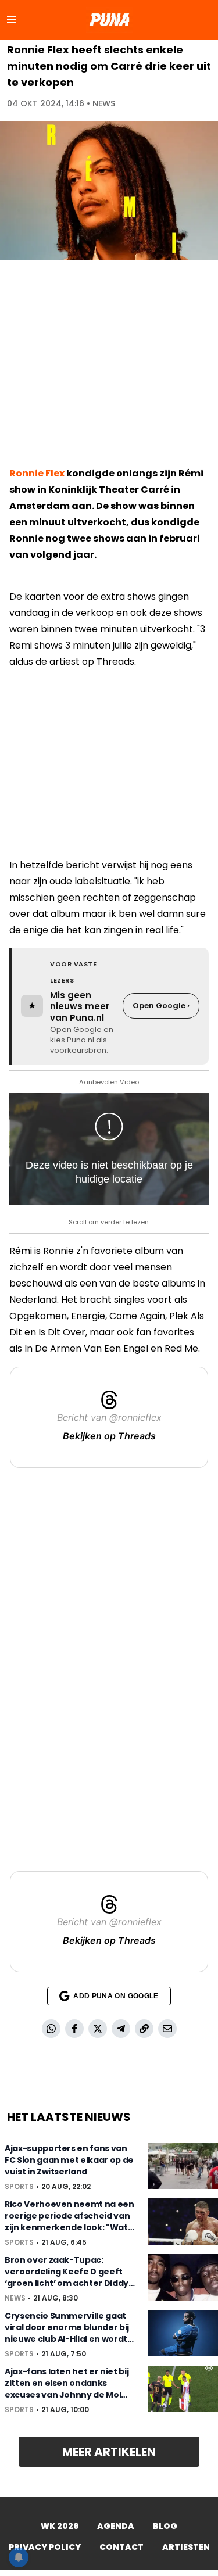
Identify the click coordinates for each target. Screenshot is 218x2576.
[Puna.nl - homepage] (109, 20)
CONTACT (121, 2547)
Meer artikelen (109, 2452)
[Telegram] (121, 2029)
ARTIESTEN (186, 2547)
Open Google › (161, 1006)
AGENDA (116, 2526)
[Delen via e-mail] (167, 2029)
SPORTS (19, 2187)
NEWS (104, 103)
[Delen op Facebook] (74, 2029)
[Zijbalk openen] (12, 20)
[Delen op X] (98, 2029)
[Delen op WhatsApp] (51, 2029)
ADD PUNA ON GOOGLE (116, 1996)
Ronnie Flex (37, 473)
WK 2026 (60, 2526)
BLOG (165, 2526)
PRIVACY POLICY (45, 2547)
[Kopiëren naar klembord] (144, 2029)
